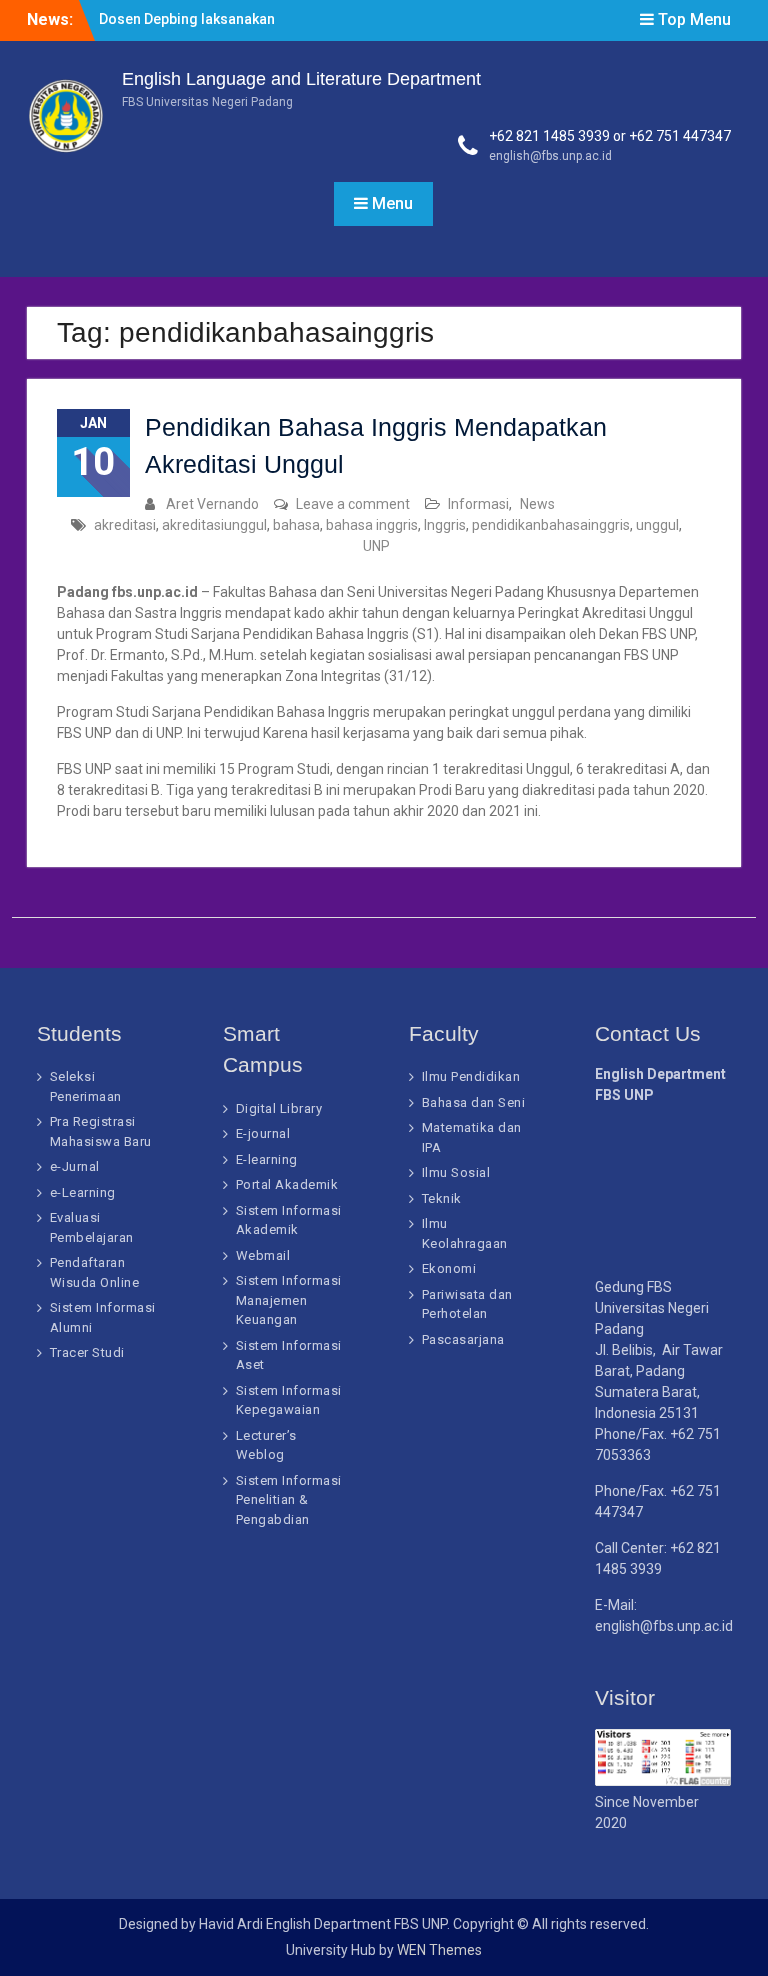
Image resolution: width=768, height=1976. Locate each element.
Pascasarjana (463, 1339)
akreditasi (125, 525)
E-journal (263, 1133)
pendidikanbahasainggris (551, 525)
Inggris (445, 525)
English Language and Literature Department (301, 79)
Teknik (442, 1198)
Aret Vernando (212, 504)
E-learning (267, 1159)
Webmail (263, 1255)
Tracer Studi (87, 1352)
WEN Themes (439, 1950)
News (537, 504)
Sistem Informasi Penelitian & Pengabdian (289, 1500)
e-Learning (83, 1192)
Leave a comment (353, 504)
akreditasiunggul (214, 525)
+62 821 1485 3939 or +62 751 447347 (610, 136)
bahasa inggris (372, 525)
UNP (376, 546)
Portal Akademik (287, 1184)
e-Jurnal (75, 1166)
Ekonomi (449, 1268)
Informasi (478, 504)
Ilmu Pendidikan (471, 1076)
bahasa (296, 525)
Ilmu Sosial (456, 1172)
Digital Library (279, 1108)
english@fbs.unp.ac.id (550, 156)
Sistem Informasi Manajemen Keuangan (289, 1300)
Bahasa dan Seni (474, 1102)
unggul (657, 525)
